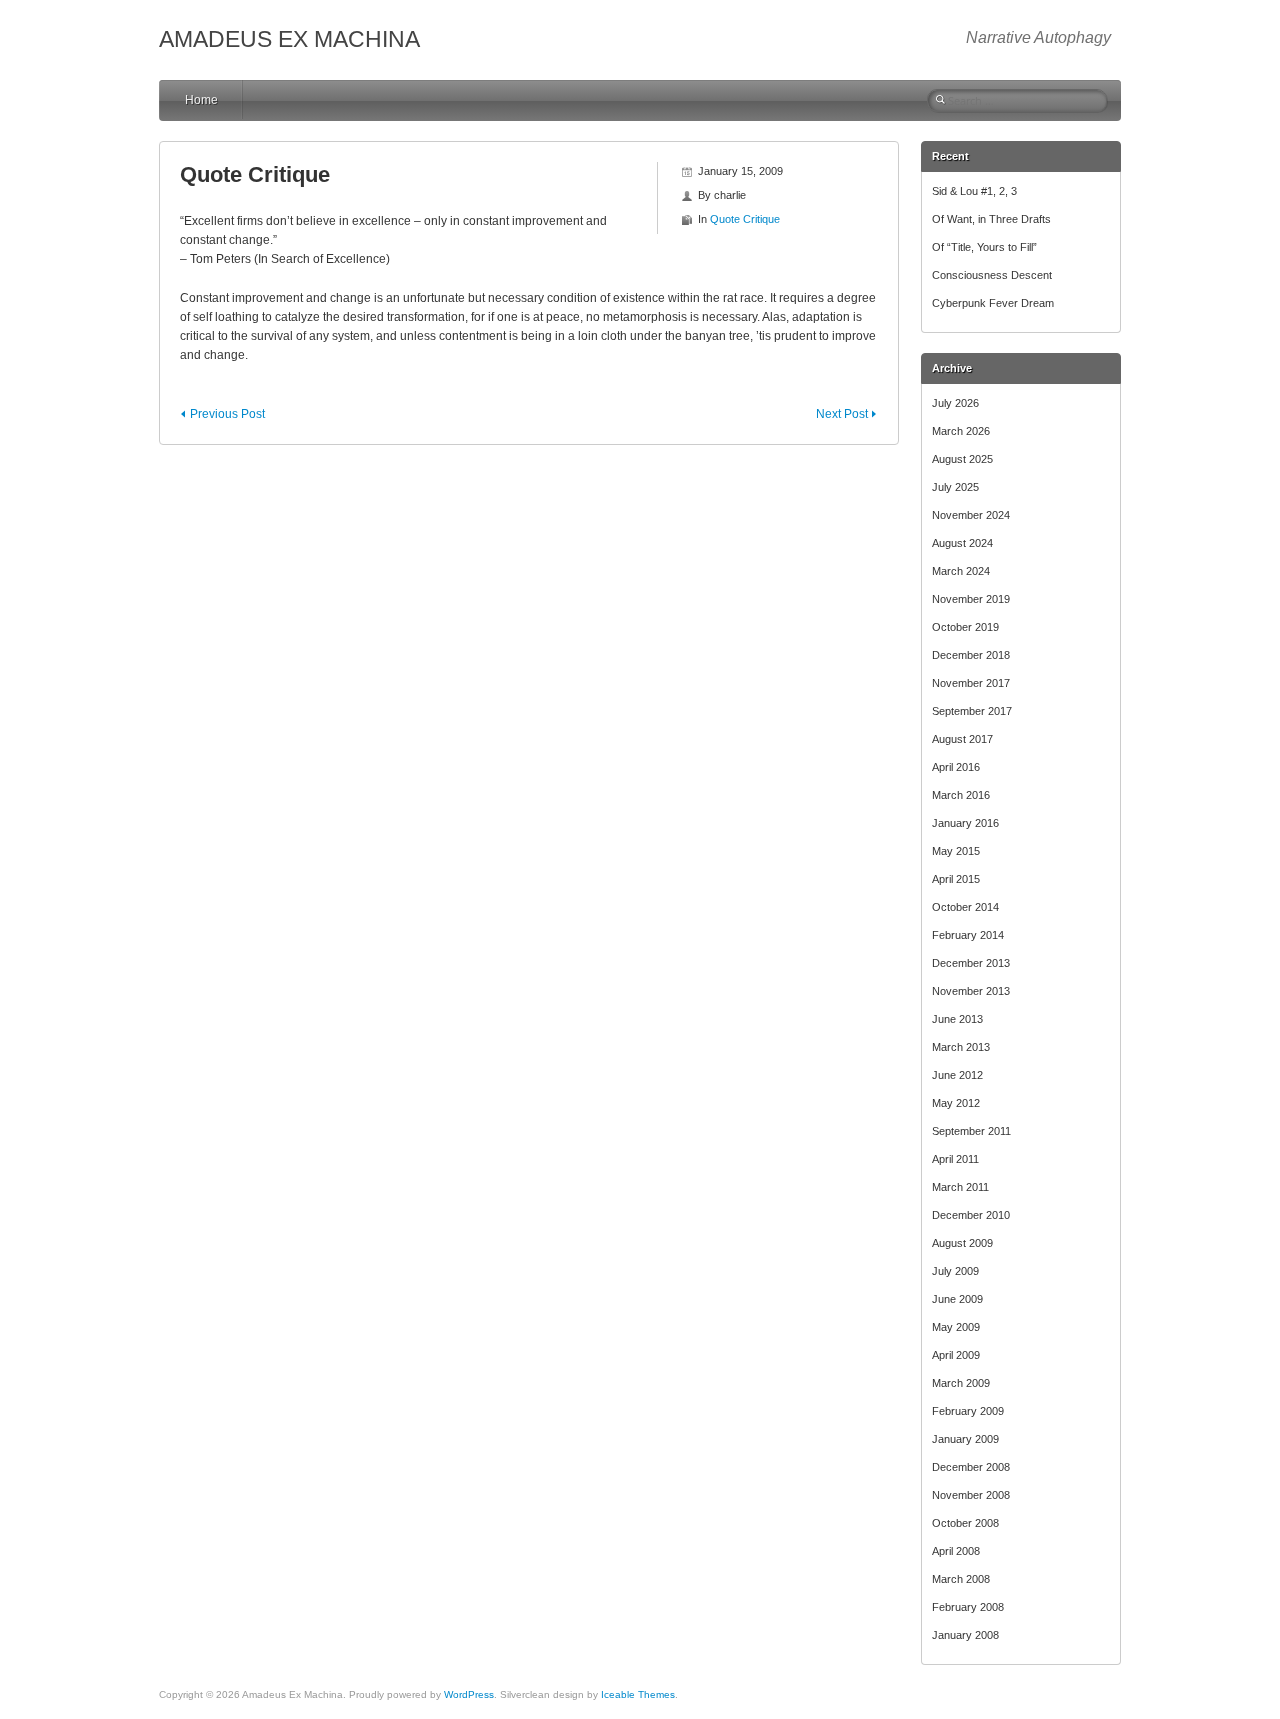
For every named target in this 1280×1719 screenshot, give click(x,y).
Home (201, 100)
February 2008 (968, 1607)
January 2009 (965, 1439)
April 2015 (956, 879)
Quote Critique (745, 219)
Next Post (842, 414)
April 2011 (955, 1159)
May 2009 (956, 1327)
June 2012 (957, 1075)
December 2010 (971, 1215)
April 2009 (956, 1355)
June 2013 (957, 1019)
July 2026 (955, 403)
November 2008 (971, 1495)
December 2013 (971, 963)
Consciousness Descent (992, 275)
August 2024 (962, 543)
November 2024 (971, 515)
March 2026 (961, 431)
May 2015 (956, 851)
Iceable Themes (638, 1694)
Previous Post (227, 414)
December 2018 (971, 655)
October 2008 (965, 1523)
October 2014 (965, 907)
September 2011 (971, 1131)
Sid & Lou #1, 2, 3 (974, 191)
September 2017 (972, 711)
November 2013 (971, 991)
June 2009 (957, 1299)
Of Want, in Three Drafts (991, 219)
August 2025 (962, 459)
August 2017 (962, 739)
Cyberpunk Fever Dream (993, 303)
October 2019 (965, 627)
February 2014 (968, 935)
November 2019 (971, 599)
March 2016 (961, 795)
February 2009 (968, 1411)
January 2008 (965, 1635)
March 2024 (961, 571)
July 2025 (955, 487)
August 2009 (962, 1243)
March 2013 (961, 1047)
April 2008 (956, 1551)
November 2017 (971, 683)
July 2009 (955, 1271)
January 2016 (965, 823)
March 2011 (960, 1187)
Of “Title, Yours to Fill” (984, 247)
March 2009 (961, 1383)
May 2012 (956, 1103)
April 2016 (956, 767)
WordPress (469, 1694)
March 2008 (961, 1579)
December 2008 (971, 1467)
